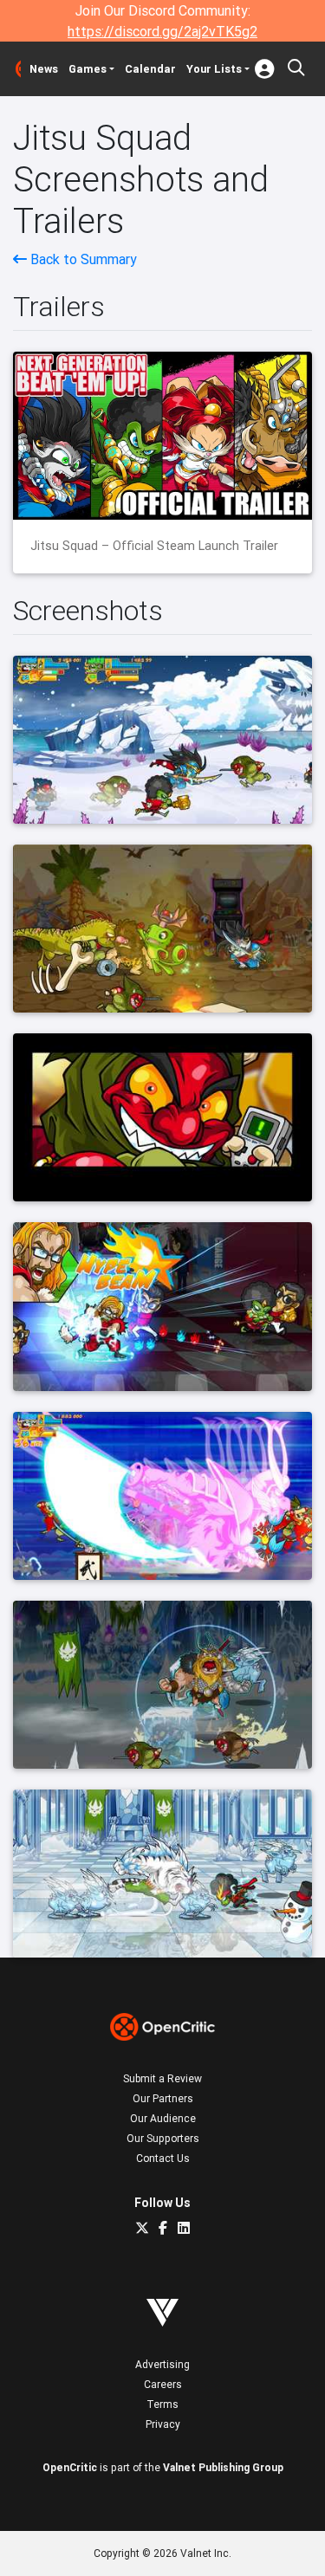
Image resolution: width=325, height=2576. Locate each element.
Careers (163, 2384)
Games (88, 69)
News (44, 69)
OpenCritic (70, 2467)
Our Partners (163, 2098)
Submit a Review (162, 2078)
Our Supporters (163, 2138)
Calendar (150, 69)
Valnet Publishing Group (223, 2467)
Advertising (162, 2364)
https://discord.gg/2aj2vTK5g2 (162, 31)
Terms (162, 2404)
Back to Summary (82, 259)
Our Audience (163, 2118)
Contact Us (163, 2158)
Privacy (163, 2424)
